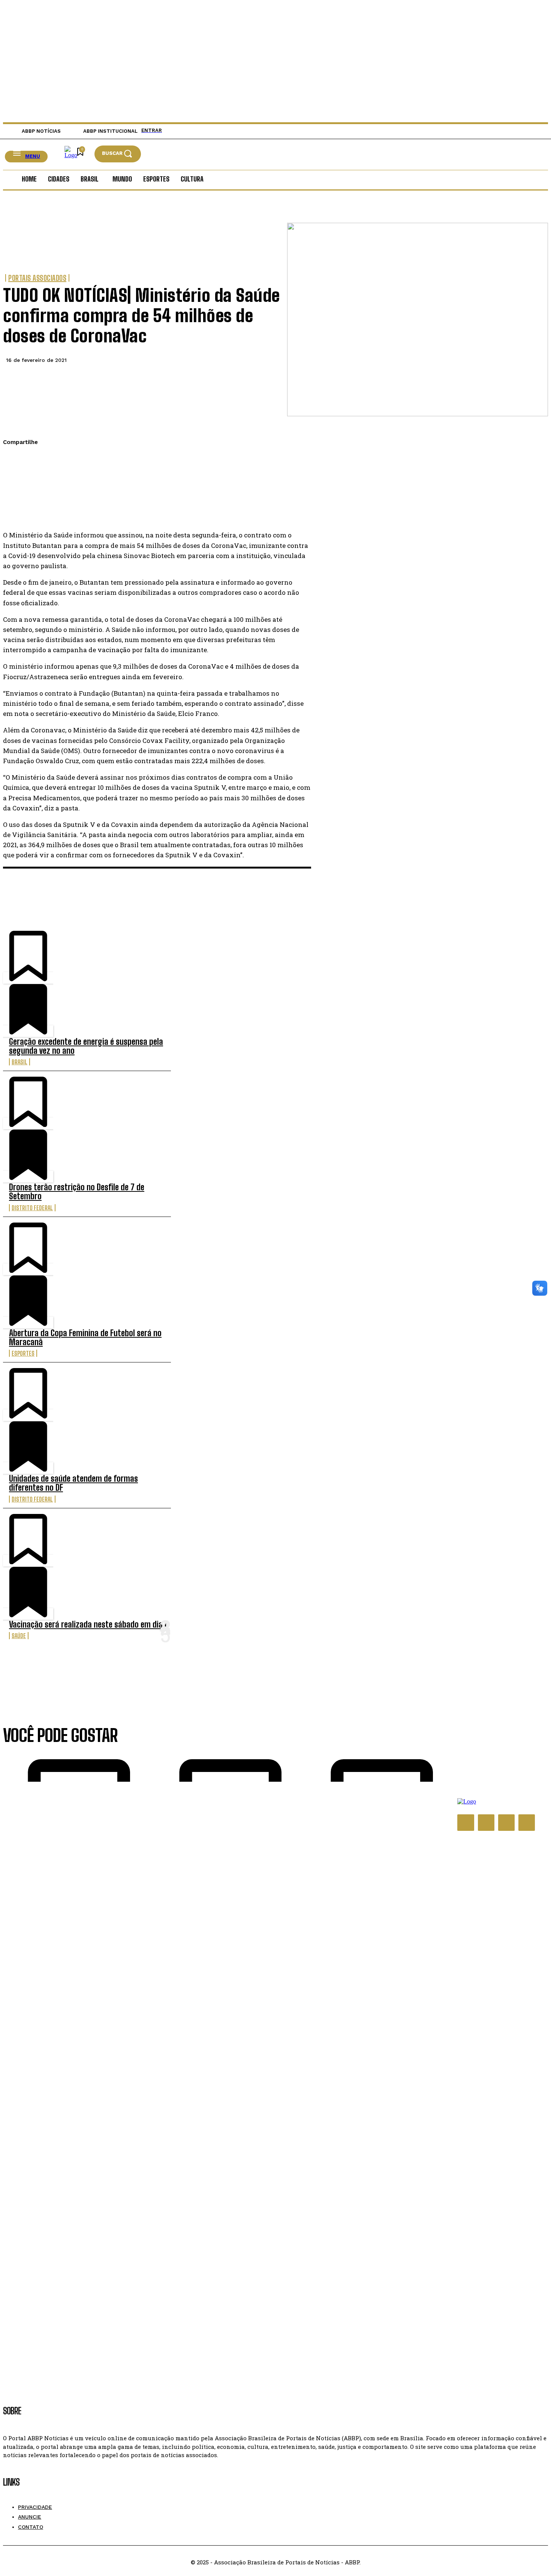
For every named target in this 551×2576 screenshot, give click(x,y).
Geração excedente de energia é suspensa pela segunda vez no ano (86, 1046)
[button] (118, 154)
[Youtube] (527, 1823)
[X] (15, 478)
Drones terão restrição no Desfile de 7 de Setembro (77, 1192)
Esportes (23, 1353)
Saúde (19, 1636)
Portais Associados (37, 278)
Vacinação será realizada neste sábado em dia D (89, 1624)
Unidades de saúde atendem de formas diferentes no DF (73, 1483)
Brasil (19, 1062)
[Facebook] (15, 461)
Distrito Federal (32, 1208)
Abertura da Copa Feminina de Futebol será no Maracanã (85, 1338)
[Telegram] (15, 513)
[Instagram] (486, 1823)
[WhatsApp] (15, 496)
